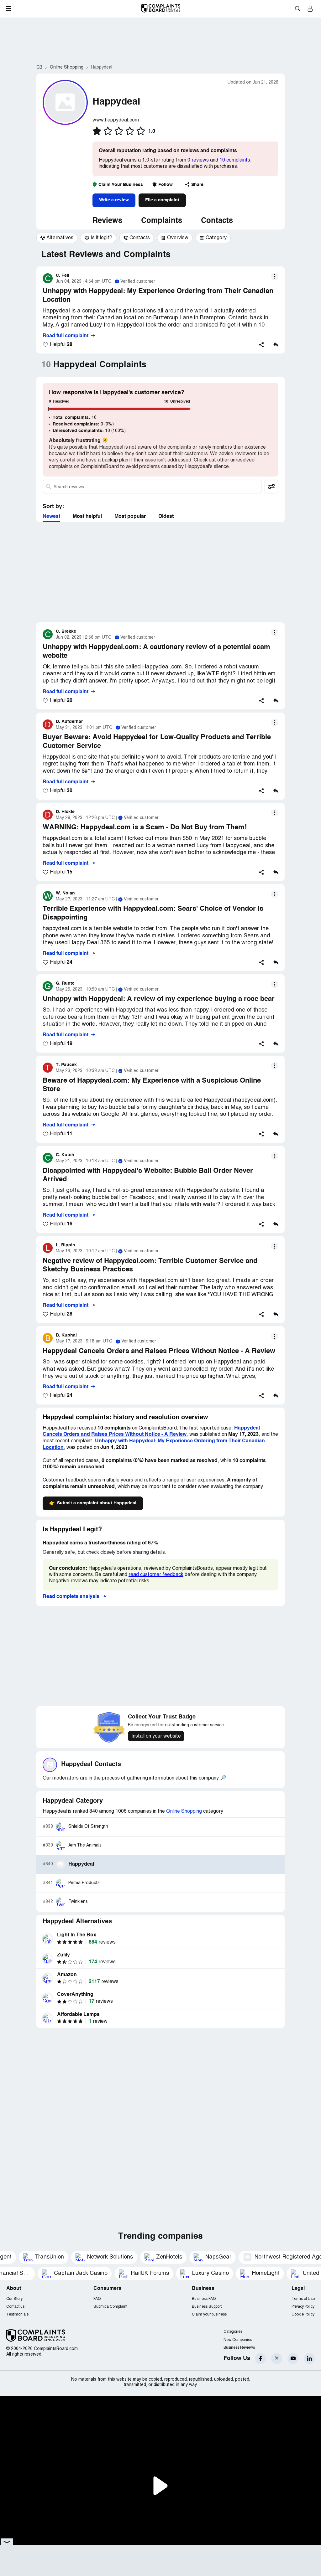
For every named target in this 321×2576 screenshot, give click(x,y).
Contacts (217, 221)
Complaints (162, 221)
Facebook (260, 2359)
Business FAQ (204, 2299)
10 (75, 418)
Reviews (107, 221)
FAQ (97, 2299)
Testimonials (17, 2314)
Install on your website (156, 1736)
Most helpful (87, 517)
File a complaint (162, 200)
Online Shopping (184, 1811)
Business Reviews (239, 2348)
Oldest (166, 517)
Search (297, 8)
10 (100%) (89, 431)
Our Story (14, 2299)
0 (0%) (83, 424)
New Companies (238, 2340)
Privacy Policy (303, 2307)
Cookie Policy (303, 2314)
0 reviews (198, 160)
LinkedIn (309, 2359)
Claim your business (209, 2314)
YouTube (293, 2359)
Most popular (130, 517)
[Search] (152, 487)
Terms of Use (303, 2299)
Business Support (207, 2307)
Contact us (15, 2307)
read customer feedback (156, 1575)
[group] (57, 238)
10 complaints (235, 160)
